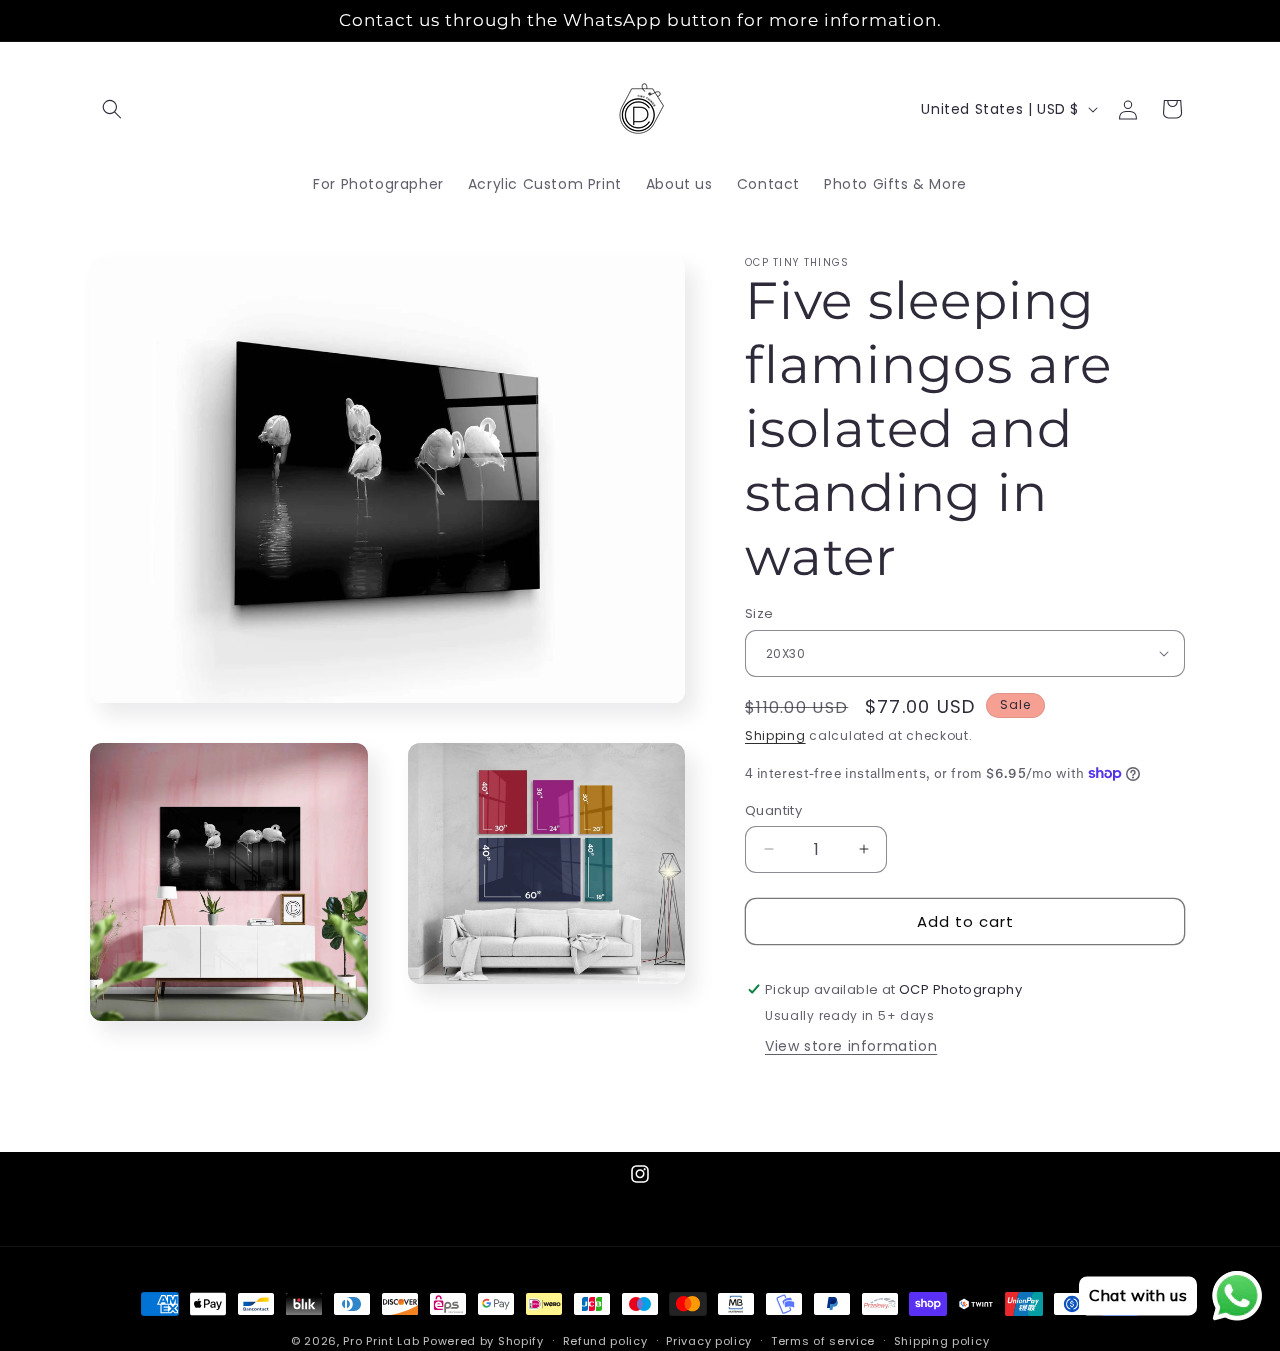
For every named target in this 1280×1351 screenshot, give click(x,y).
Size (759, 613)
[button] (112, 109)
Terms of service (823, 1340)
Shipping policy (942, 1340)
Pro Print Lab (381, 1341)
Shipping (775, 735)
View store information (851, 1046)
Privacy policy (709, 1340)
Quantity (773, 809)
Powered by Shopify (483, 1341)
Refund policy (605, 1340)
